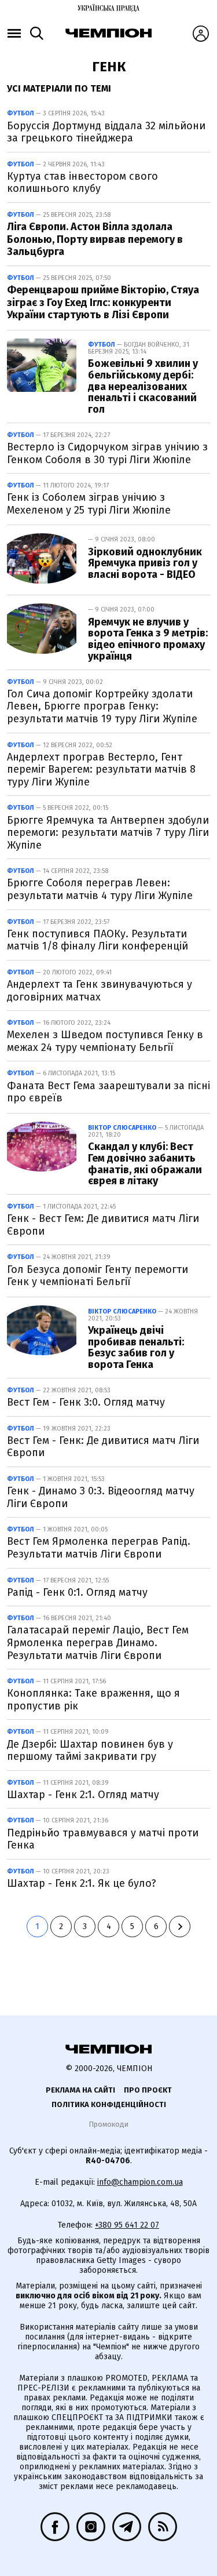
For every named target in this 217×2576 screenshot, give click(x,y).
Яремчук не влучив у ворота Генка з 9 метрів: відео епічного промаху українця (148, 639)
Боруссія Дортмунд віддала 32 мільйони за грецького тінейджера (106, 132)
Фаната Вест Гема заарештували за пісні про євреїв (108, 1092)
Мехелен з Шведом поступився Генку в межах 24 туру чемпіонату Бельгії (105, 1041)
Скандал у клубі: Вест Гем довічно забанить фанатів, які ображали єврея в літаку (145, 1164)
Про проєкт (148, 2090)
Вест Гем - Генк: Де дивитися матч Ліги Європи (103, 1447)
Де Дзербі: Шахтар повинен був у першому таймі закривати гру (90, 1751)
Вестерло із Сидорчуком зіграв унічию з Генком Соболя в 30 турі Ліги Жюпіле (107, 453)
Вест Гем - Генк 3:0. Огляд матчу (86, 1402)
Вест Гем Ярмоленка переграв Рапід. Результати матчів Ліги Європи (99, 1548)
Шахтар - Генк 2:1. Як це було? (82, 1883)
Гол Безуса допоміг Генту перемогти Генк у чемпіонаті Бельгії (98, 1276)
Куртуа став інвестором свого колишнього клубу (82, 183)
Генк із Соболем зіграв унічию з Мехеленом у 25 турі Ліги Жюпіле (89, 504)
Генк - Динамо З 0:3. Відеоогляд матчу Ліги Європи (101, 1497)
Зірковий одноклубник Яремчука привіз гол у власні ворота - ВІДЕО (145, 563)
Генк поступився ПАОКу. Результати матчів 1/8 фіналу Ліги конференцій (98, 940)
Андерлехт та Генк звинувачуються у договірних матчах (100, 991)
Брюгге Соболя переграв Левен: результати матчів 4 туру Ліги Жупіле (100, 889)
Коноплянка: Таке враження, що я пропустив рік (93, 1700)
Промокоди (108, 2124)
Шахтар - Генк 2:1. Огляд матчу (83, 1795)
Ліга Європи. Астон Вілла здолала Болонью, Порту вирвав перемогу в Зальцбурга (95, 239)
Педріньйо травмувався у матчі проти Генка (103, 1839)
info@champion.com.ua (140, 2182)
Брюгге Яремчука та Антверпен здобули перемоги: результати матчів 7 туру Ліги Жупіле (108, 833)
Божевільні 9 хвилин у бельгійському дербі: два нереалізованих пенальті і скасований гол (143, 386)
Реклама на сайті (80, 2090)
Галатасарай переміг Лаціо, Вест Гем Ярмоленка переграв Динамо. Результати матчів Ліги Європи (98, 1642)
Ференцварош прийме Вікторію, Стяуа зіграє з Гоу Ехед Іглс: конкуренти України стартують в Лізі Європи (103, 302)
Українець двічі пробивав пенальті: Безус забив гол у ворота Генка (136, 1347)
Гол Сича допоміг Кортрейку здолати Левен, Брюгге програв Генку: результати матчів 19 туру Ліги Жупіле (102, 706)
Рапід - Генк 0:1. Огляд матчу (77, 1592)
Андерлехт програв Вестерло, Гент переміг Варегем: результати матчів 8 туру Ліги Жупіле (101, 769)
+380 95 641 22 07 (127, 2225)
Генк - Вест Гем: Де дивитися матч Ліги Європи (103, 1225)
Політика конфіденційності (109, 2104)
